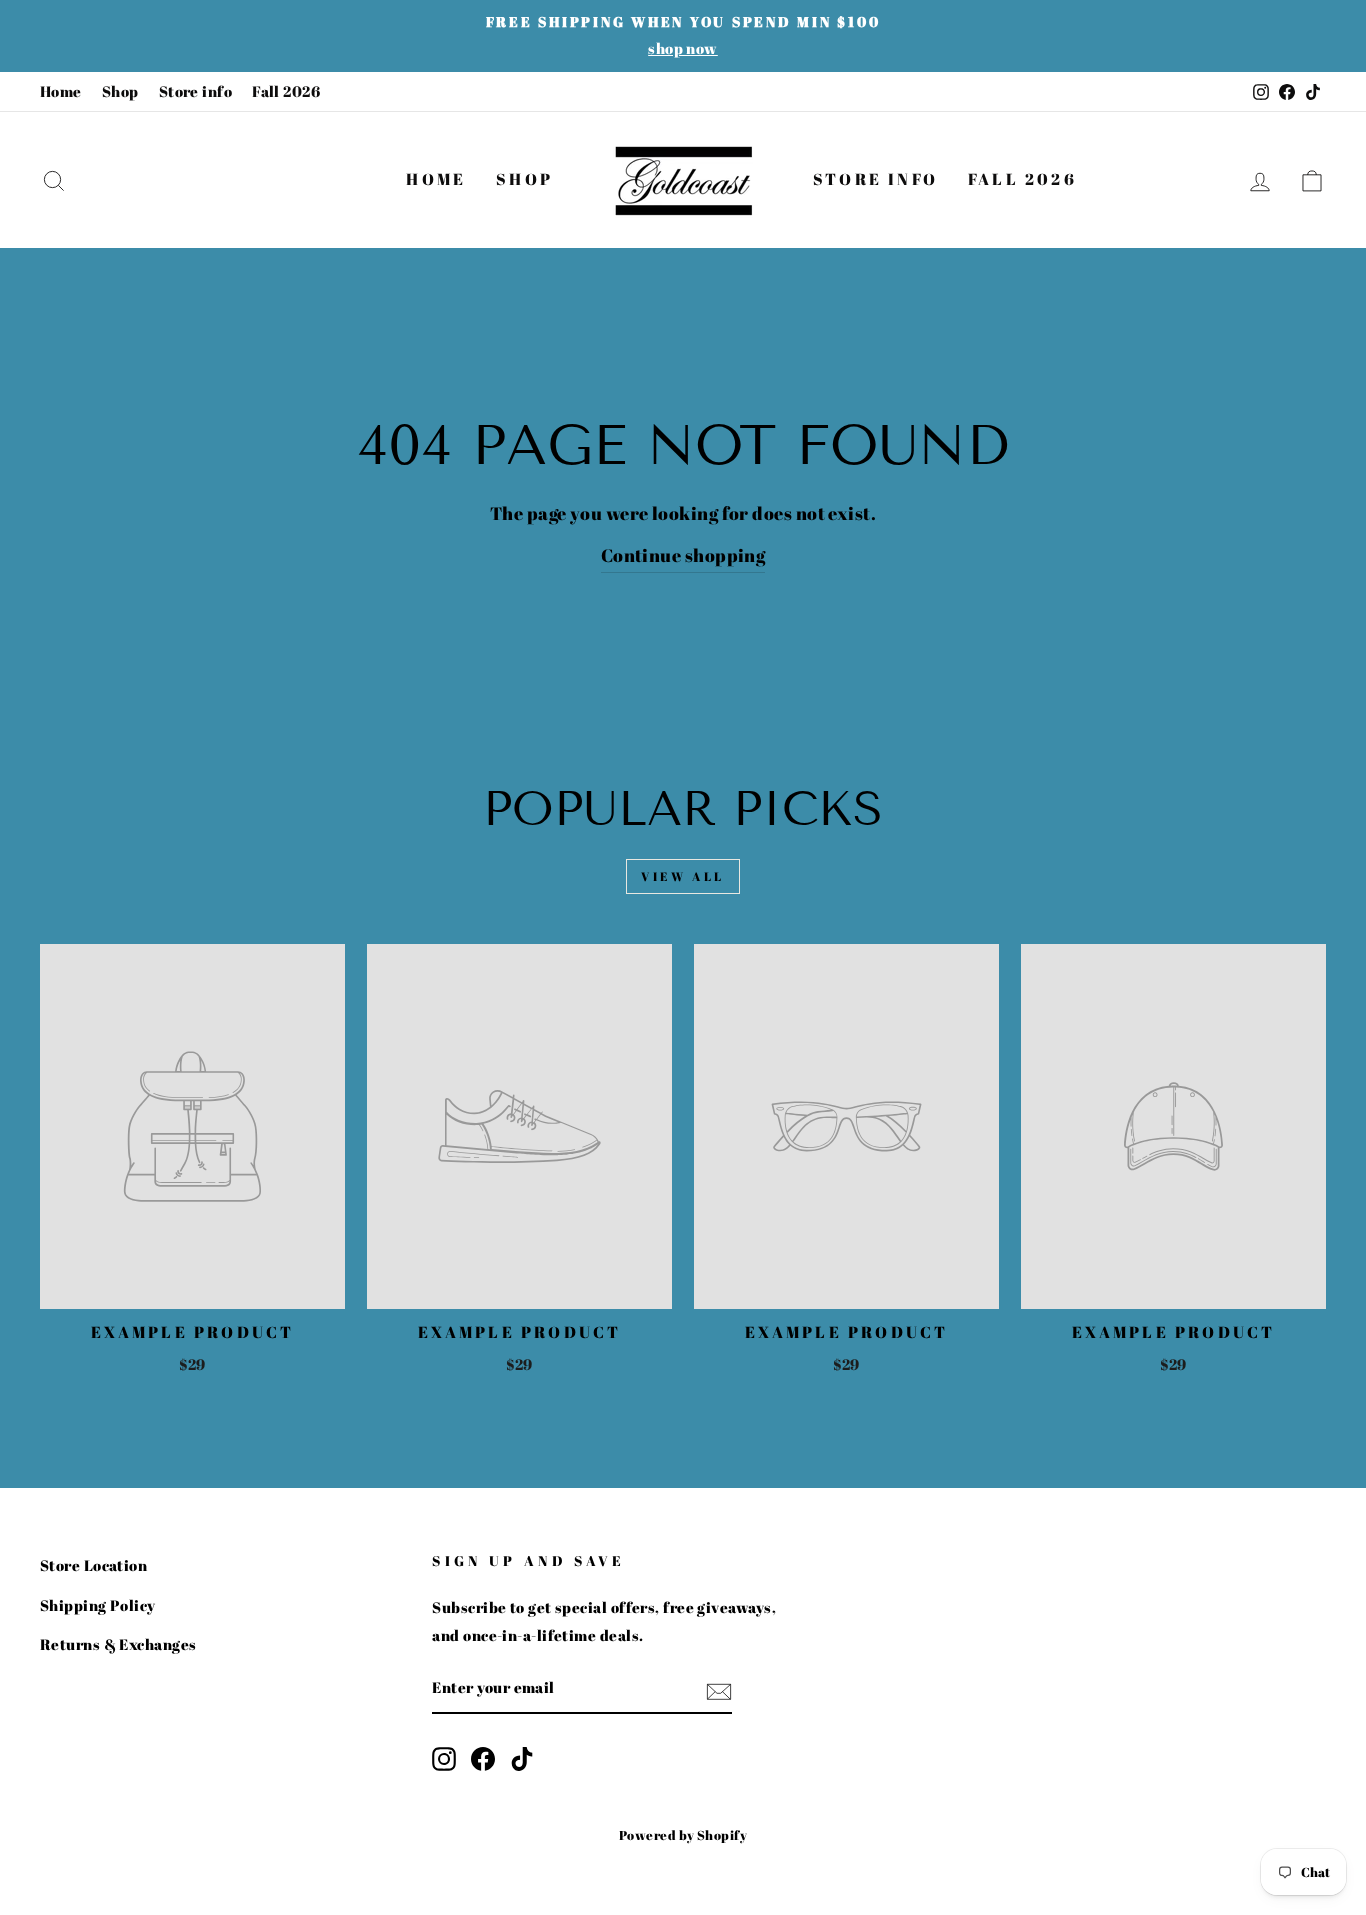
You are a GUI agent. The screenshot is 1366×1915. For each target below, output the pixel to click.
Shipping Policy (98, 1605)
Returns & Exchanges (118, 1644)
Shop (120, 91)
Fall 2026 (286, 91)
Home (61, 91)
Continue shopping (683, 555)
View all (683, 876)
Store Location (93, 1565)
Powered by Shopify (683, 1835)
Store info (196, 91)
